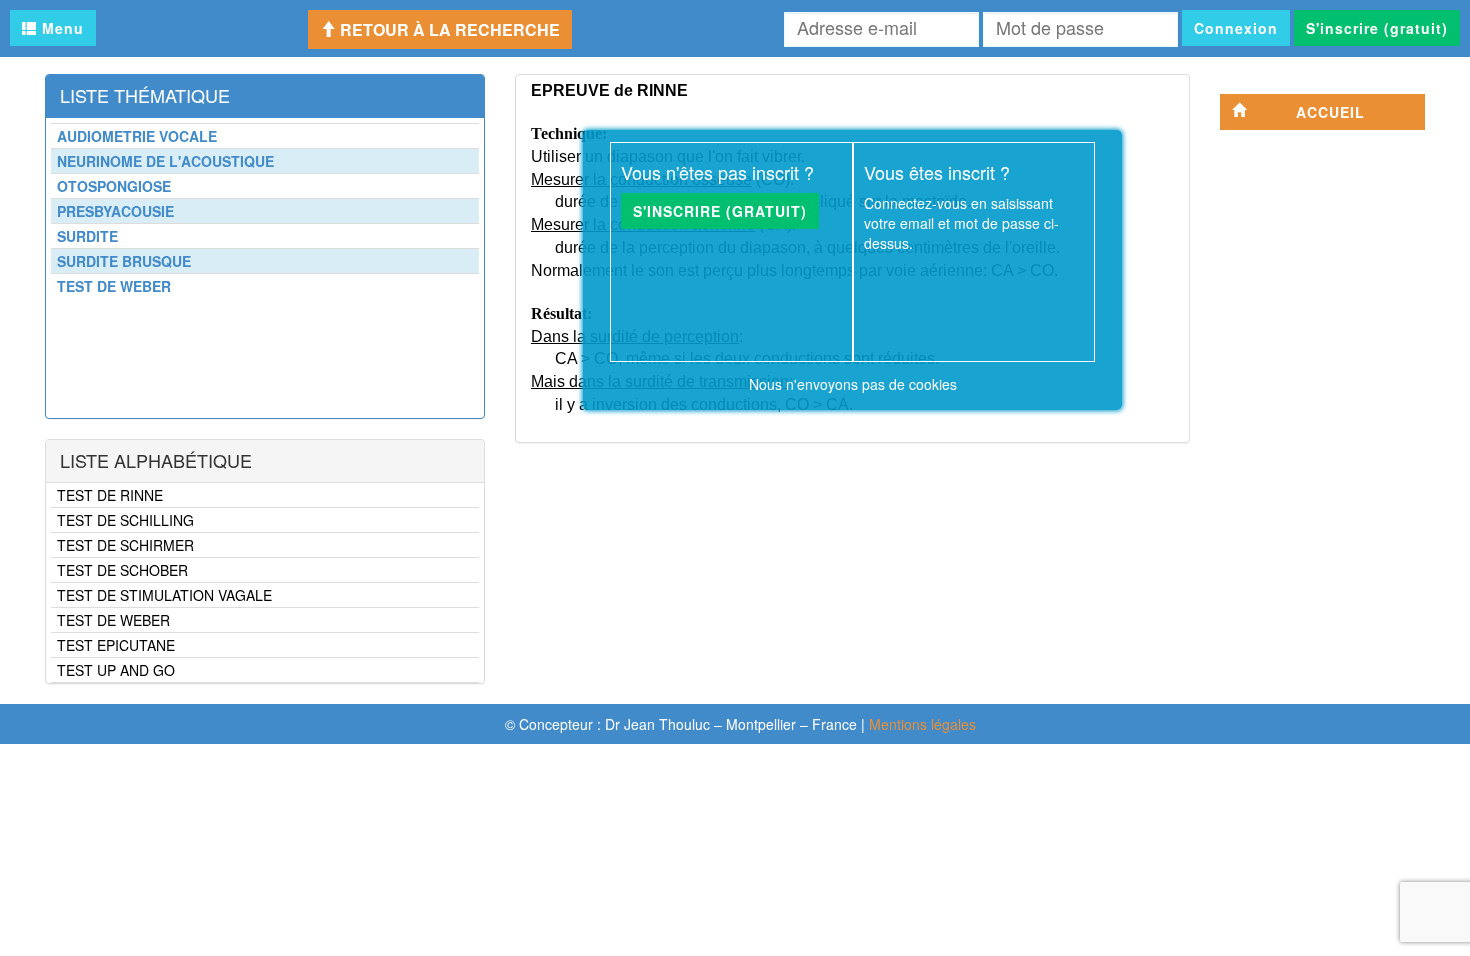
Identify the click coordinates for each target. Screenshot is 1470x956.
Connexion (1236, 28)
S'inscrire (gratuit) (1377, 28)
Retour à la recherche (448, 29)
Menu (60, 28)
